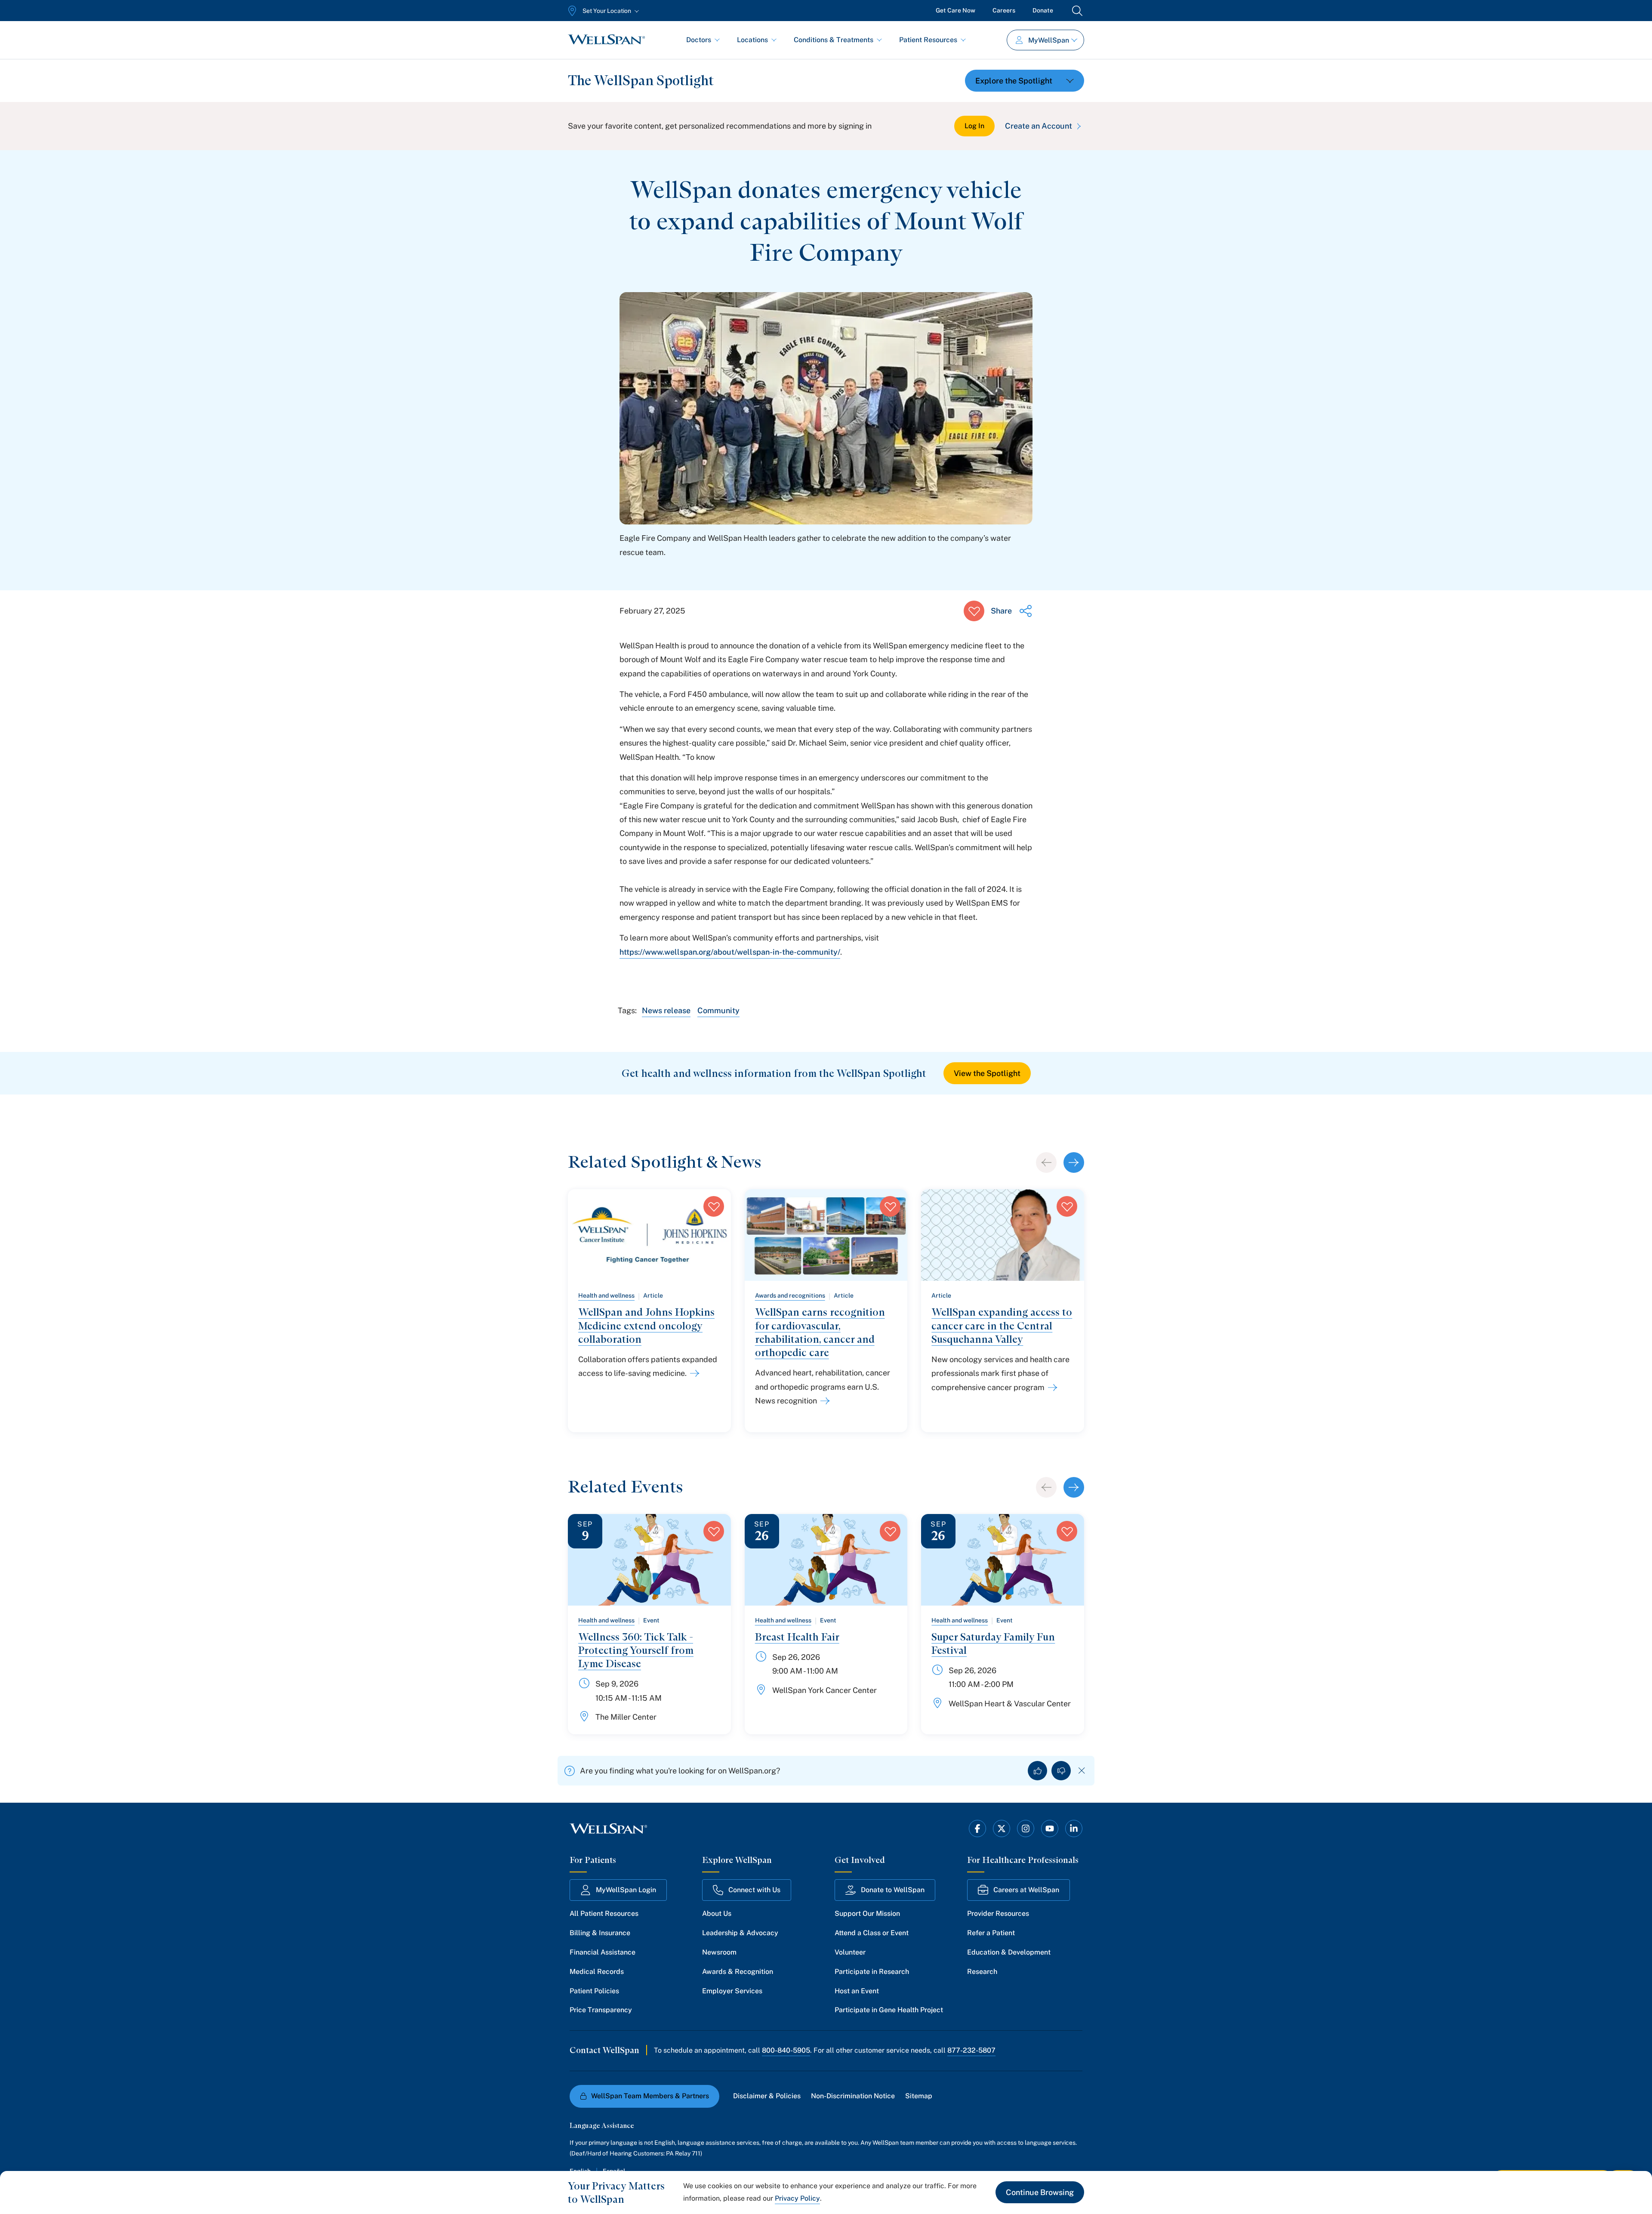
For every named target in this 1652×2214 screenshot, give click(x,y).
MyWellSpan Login (626, 1890)
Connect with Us (754, 1890)
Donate (1043, 10)
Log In (974, 126)
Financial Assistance (603, 1952)
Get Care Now (955, 10)
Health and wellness (606, 1295)
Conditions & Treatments (834, 40)
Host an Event (857, 1991)
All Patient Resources (604, 1913)
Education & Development (1009, 1952)
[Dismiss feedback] (1082, 1771)
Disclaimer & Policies (767, 2096)
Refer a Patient (991, 1933)
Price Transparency (601, 2010)
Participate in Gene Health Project (889, 2010)
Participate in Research (872, 1972)
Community (718, 1010)
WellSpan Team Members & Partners (650, 2096)
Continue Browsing (1040, 2192)
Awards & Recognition (738, 1972)
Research (982, 1972)
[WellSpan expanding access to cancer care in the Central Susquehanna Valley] (1051, 1388)
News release (666, 1010)
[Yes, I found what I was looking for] (1037, 1771)
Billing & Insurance (600, 1933)
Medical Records (597, 1972)
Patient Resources (928, 40)
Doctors (699, 40)
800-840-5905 (786, 2050)
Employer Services (732, 1991)
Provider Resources (998, 1913)
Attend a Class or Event (872, 1933)
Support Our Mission (867, 1913)
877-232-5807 (971, 2050)
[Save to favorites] (974, 611)
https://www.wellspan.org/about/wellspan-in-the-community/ (730, 952)
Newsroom (719, 1952)
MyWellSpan (1049, 40)
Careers (1004, 10)
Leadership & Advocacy (740, 1933)
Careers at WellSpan (1026, 1890)
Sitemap (919, 2096)
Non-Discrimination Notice (853, 2096)
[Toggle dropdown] (1025, 81)
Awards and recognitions (790, 1295)
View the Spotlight (987, 1073)
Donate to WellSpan (893, 1890)
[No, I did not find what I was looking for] (1061, 1771)
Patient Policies (594, 1991)
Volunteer (850, 1952)
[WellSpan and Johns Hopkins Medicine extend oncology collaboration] (693, 1373)
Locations (752, 40)
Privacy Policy (797, 2198)
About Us (717, 1913)
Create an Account (1039, 126)
